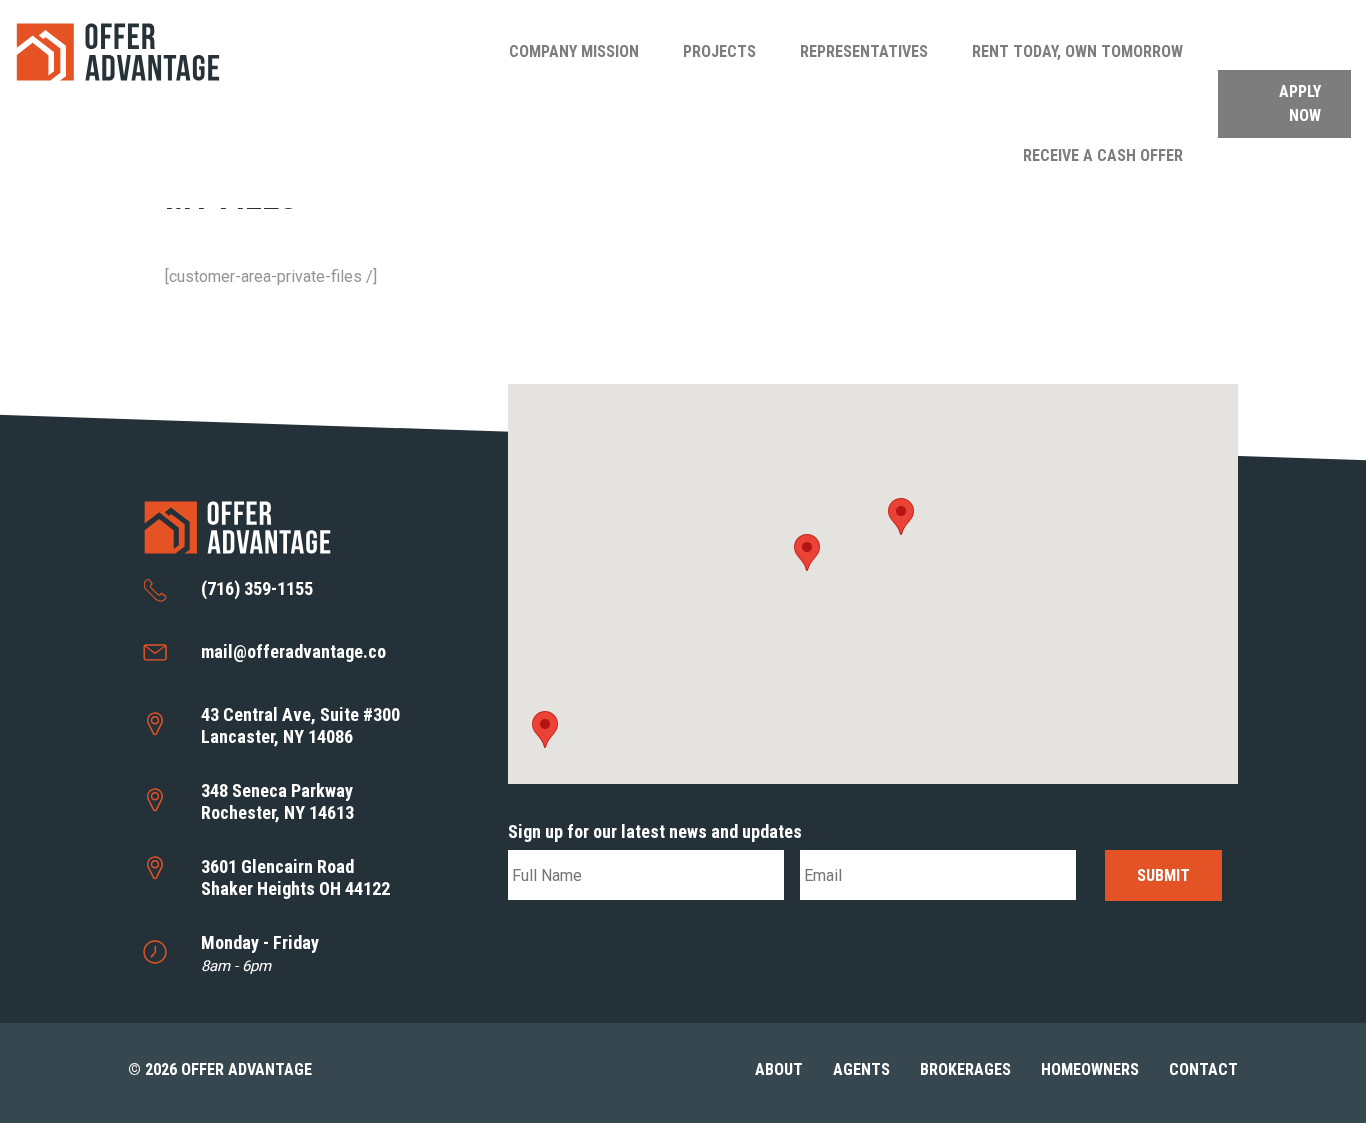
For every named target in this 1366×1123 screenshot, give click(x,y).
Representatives (864, 51)
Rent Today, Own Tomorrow (1077, 51)
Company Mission (574, 51)
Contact (1203, 1069)
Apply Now (1300, 103)
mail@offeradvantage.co (293, 651)
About (779, 1069)
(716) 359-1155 (257, 588)
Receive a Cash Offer (1103, 155)
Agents (861, 1069)
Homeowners (1090, 1069)
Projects (719, 51)
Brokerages (965, 1069)
